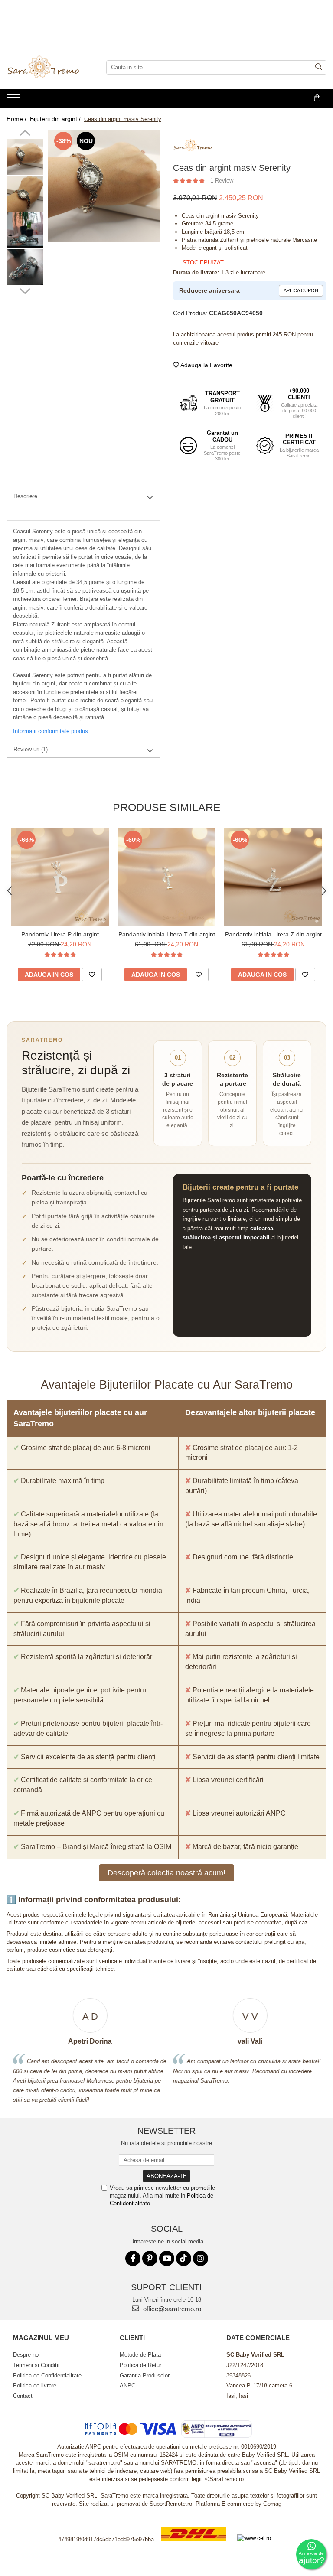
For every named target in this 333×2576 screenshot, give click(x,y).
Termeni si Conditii (36, 2365)
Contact (23, 2396)
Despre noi (26, 2355)
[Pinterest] (150, 2258)
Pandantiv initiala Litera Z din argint (273, 934)
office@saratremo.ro (171, 2309)
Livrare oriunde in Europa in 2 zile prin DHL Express (193, 2547)
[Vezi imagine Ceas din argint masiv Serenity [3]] (25, 267)
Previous (25, 134)
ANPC (127, 2385)
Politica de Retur (140, 2365)
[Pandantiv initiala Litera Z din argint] (273, 877)
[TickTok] (184, 2258)
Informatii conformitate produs (51, 731)
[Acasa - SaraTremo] (50, 68)
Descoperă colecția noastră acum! (166, 1873)
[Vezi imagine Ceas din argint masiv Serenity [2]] (25, 230)
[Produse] (14, 100)
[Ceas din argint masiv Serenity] (104, 186)
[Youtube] (167, 2258)
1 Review (222, 181)
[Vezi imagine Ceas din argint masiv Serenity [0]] (25, 157)
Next (25, 290)
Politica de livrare (35, 2385)
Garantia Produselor (145, 2375)
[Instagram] (201, 2258)
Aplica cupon (301, 290)
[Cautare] (319, 67)
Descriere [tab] (25, 496)
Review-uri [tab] (31, 749)
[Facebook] (133, 2258)
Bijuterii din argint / (56, 119)
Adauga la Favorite (206, 365)
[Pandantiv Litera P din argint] (60, 877)
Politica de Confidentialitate (47, 2375)
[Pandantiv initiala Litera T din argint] (166, 877)
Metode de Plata (140, 2355)
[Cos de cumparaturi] (317, 98)
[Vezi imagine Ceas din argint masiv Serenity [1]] (25, 194)
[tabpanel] (104, 186)
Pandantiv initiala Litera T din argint (167, 934)
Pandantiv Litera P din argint (60, 934)
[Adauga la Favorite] (92, 975)
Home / (17, 119)
